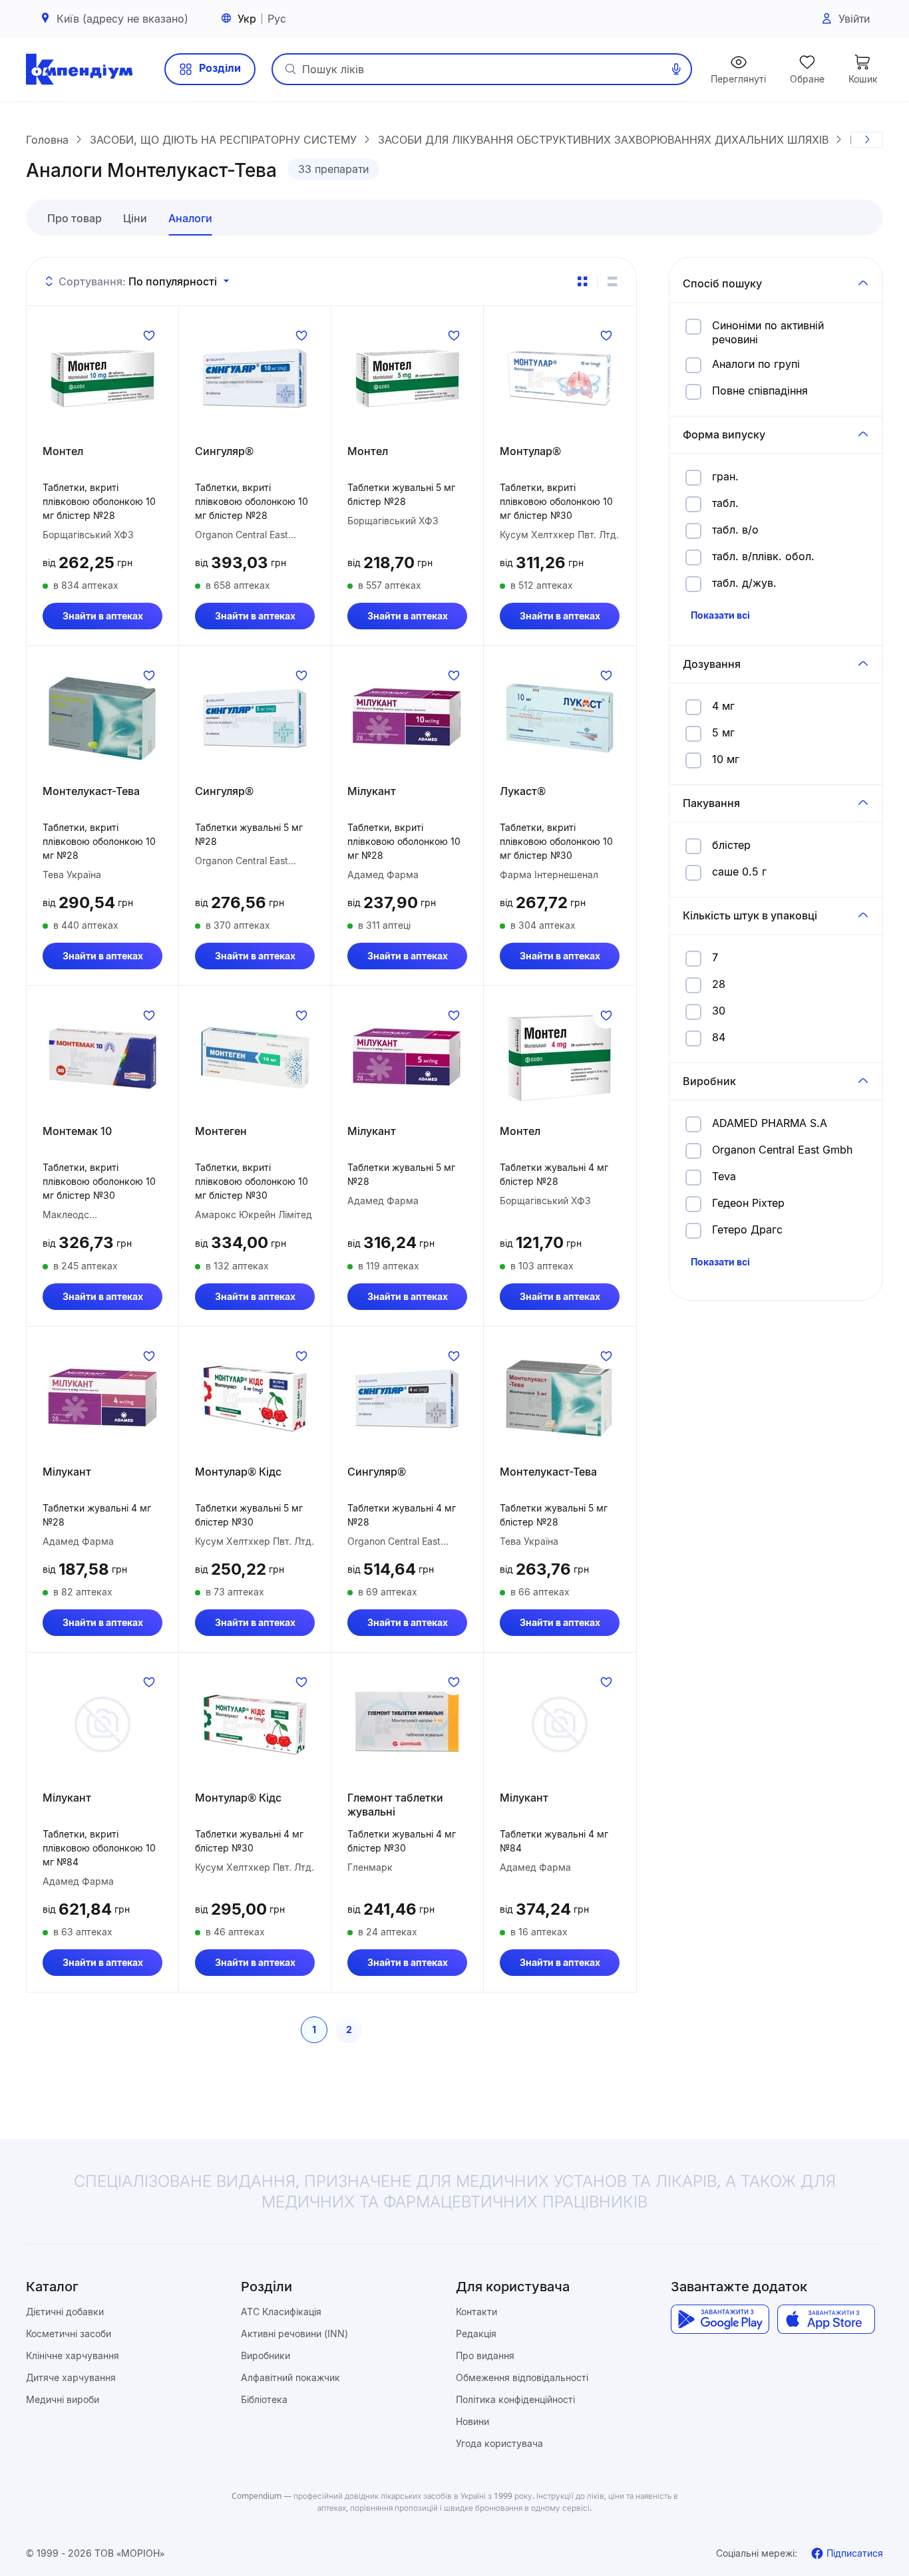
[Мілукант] (407, 718)
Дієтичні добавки (65, 2312)
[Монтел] (102, 378)
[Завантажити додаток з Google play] (720, 2319)
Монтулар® (530, 451)
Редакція (476, 2334)
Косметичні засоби (69, 2334)
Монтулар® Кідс (238, 1472)
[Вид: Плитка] (582, 281)
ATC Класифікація (281, 2312)
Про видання (485, 2355)
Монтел (63, 451)
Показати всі (720, 615)
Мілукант (372, 791)
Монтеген (221, 1131)
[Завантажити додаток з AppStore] (826, 2319)
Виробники (266, 2355)
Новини (472, 2421)
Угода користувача (499, 2443)
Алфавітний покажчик (290, 2377)
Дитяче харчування (71, 2377)
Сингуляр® (224, 451)
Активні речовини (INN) (294, 2334)
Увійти (854, 19)
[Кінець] (867, 140)
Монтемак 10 (77, 1131)
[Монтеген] (255, 1058)
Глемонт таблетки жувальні (395, 1805)
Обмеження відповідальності (522, 2377)
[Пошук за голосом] (676, 69)
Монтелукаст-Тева (91, 791)
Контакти (476, 2312)
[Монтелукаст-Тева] (102, 718)
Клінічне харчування (73, 2355)
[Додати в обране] (149, 335)
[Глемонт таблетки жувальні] (407, 1724)
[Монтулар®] (560, 378)
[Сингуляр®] (255, 378)
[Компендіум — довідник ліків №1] (79, 69)
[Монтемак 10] (102, 1058)
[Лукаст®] (560, 718)
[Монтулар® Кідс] (255, 1398)
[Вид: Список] (612, 281)
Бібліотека (264, 2399)
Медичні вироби (63, 2399)
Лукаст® (523, 791)
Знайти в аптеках (103, 616)
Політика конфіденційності (515, 2399)
